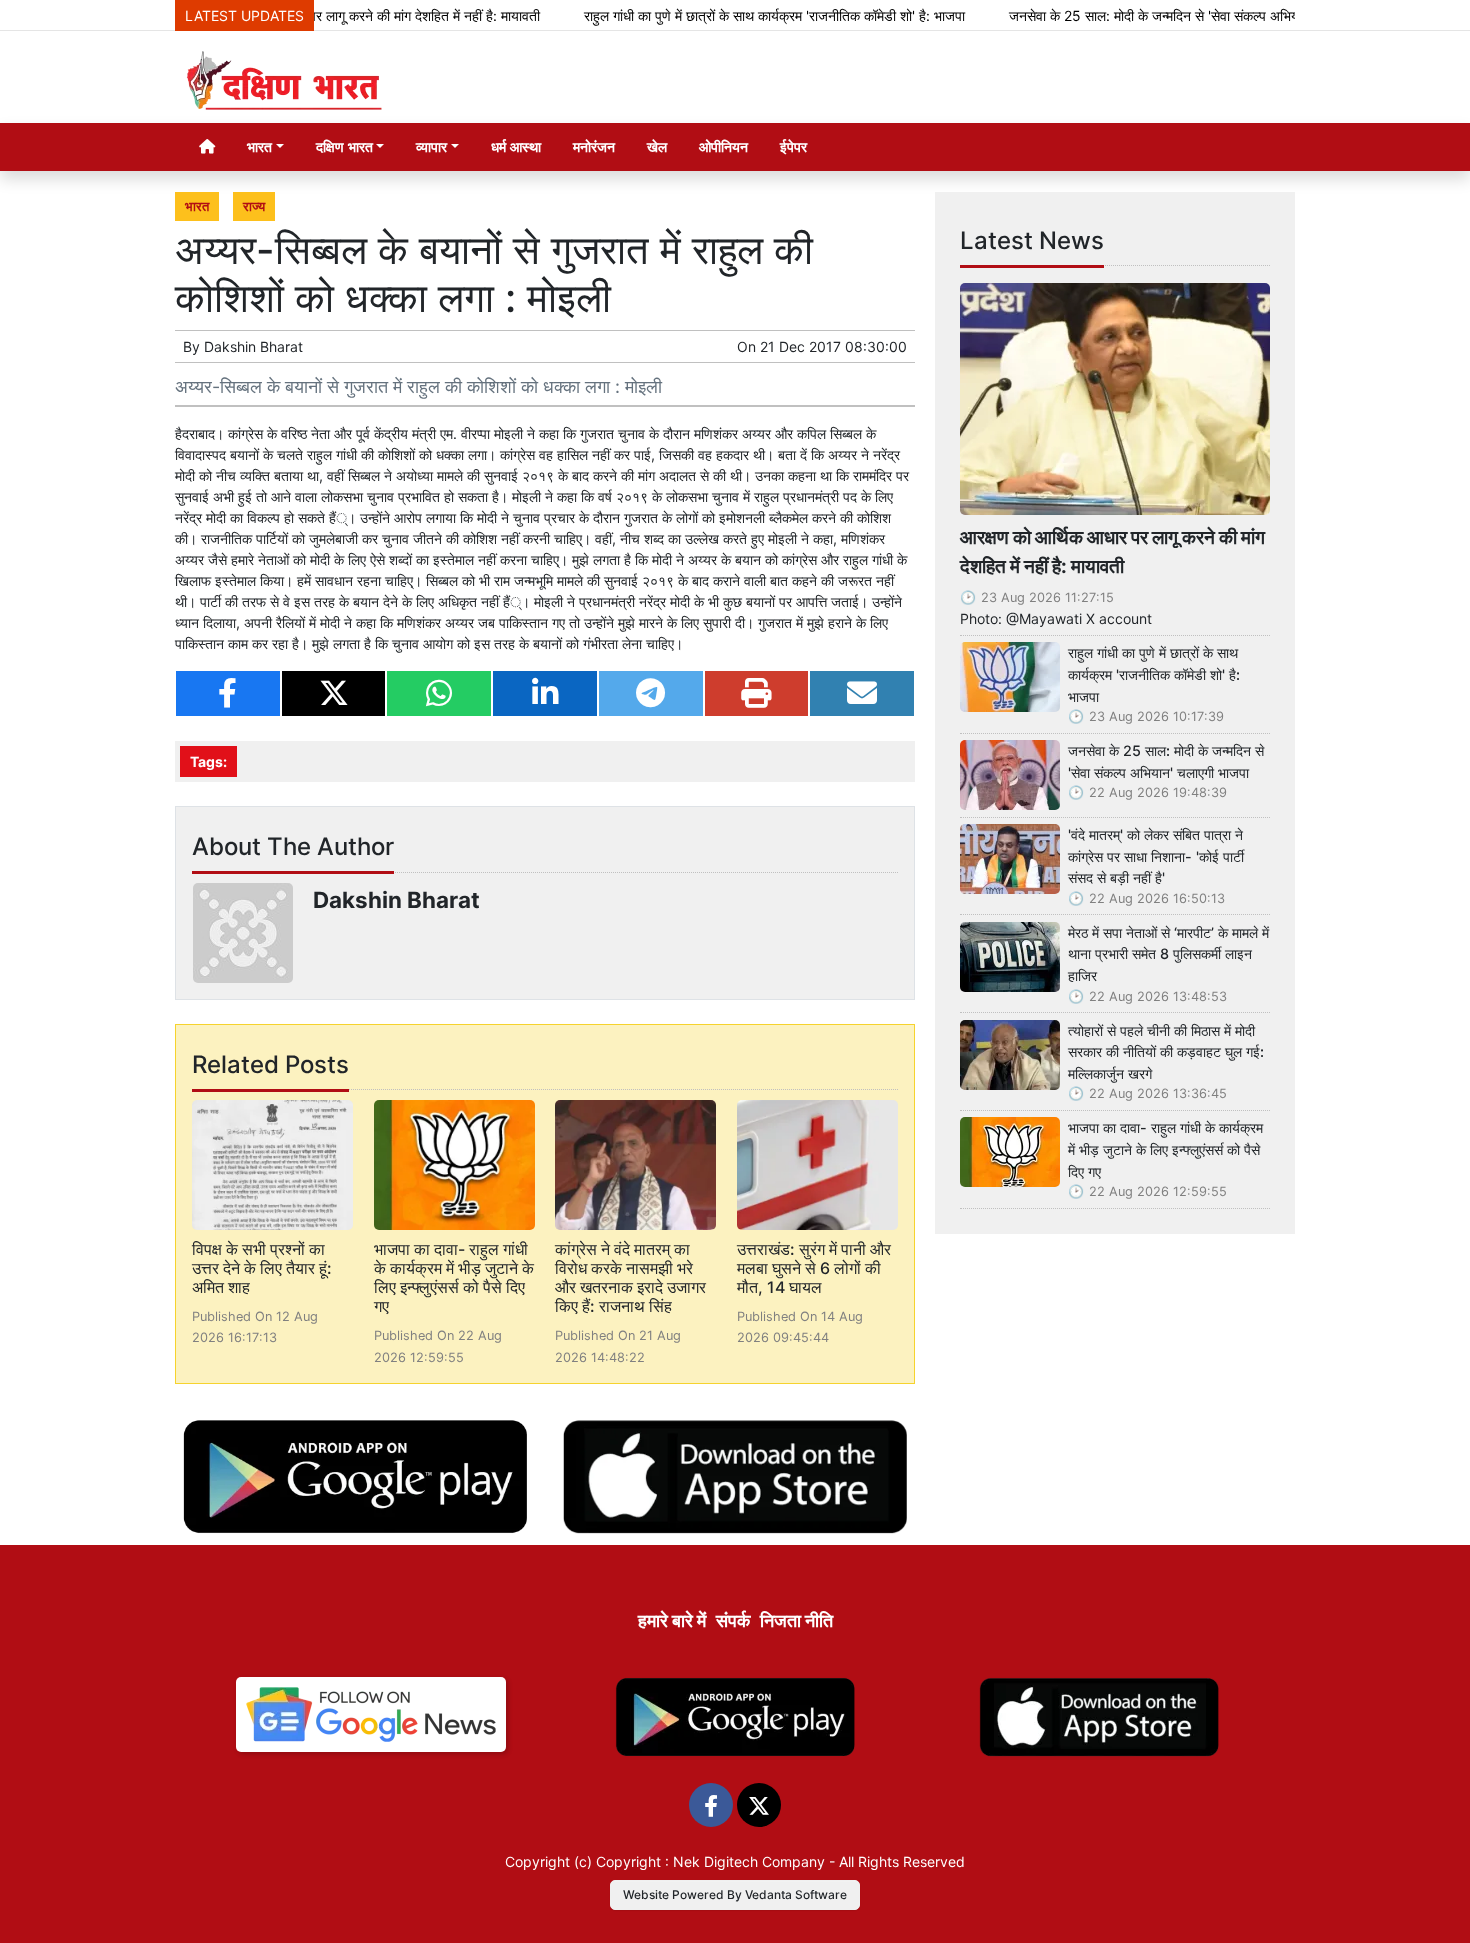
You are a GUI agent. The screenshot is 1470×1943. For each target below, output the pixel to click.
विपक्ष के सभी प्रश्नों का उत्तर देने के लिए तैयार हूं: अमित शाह (262, 1268)
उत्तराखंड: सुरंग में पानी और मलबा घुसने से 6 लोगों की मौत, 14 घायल (814, 1268)
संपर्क (733, 1620)
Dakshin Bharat (253, 346)
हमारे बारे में (672, 1620)
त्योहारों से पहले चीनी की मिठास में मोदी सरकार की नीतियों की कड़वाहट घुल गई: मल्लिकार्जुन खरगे (1166, 1052)
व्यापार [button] (431, 146)
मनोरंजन (594, 146)
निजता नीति (796, 1620)
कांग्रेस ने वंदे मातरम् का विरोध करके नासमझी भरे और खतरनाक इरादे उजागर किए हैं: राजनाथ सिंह (630, 1278)
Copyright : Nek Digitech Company (710, 1861)
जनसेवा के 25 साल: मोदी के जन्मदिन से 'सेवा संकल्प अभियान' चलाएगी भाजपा (1148, 15)
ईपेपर (793, 146)
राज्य (254, 206)
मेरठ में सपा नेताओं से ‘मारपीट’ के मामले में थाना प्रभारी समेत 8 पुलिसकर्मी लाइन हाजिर (1168, 954)
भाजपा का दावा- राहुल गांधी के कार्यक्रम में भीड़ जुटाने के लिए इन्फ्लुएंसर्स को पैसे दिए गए (454, 1278)
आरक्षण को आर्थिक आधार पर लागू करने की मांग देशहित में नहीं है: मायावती (1112, 551)
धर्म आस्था (516, 146)
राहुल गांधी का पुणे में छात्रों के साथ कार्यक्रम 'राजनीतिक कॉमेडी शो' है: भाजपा (723, 15)
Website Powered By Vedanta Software (735, 1894)
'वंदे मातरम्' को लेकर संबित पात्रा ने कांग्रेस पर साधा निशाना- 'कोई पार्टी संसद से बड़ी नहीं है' (1156, 856)
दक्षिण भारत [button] (344, 146)
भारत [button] (259, 146)
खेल (657, 146)
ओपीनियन (723, 146)
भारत (197, 206)
